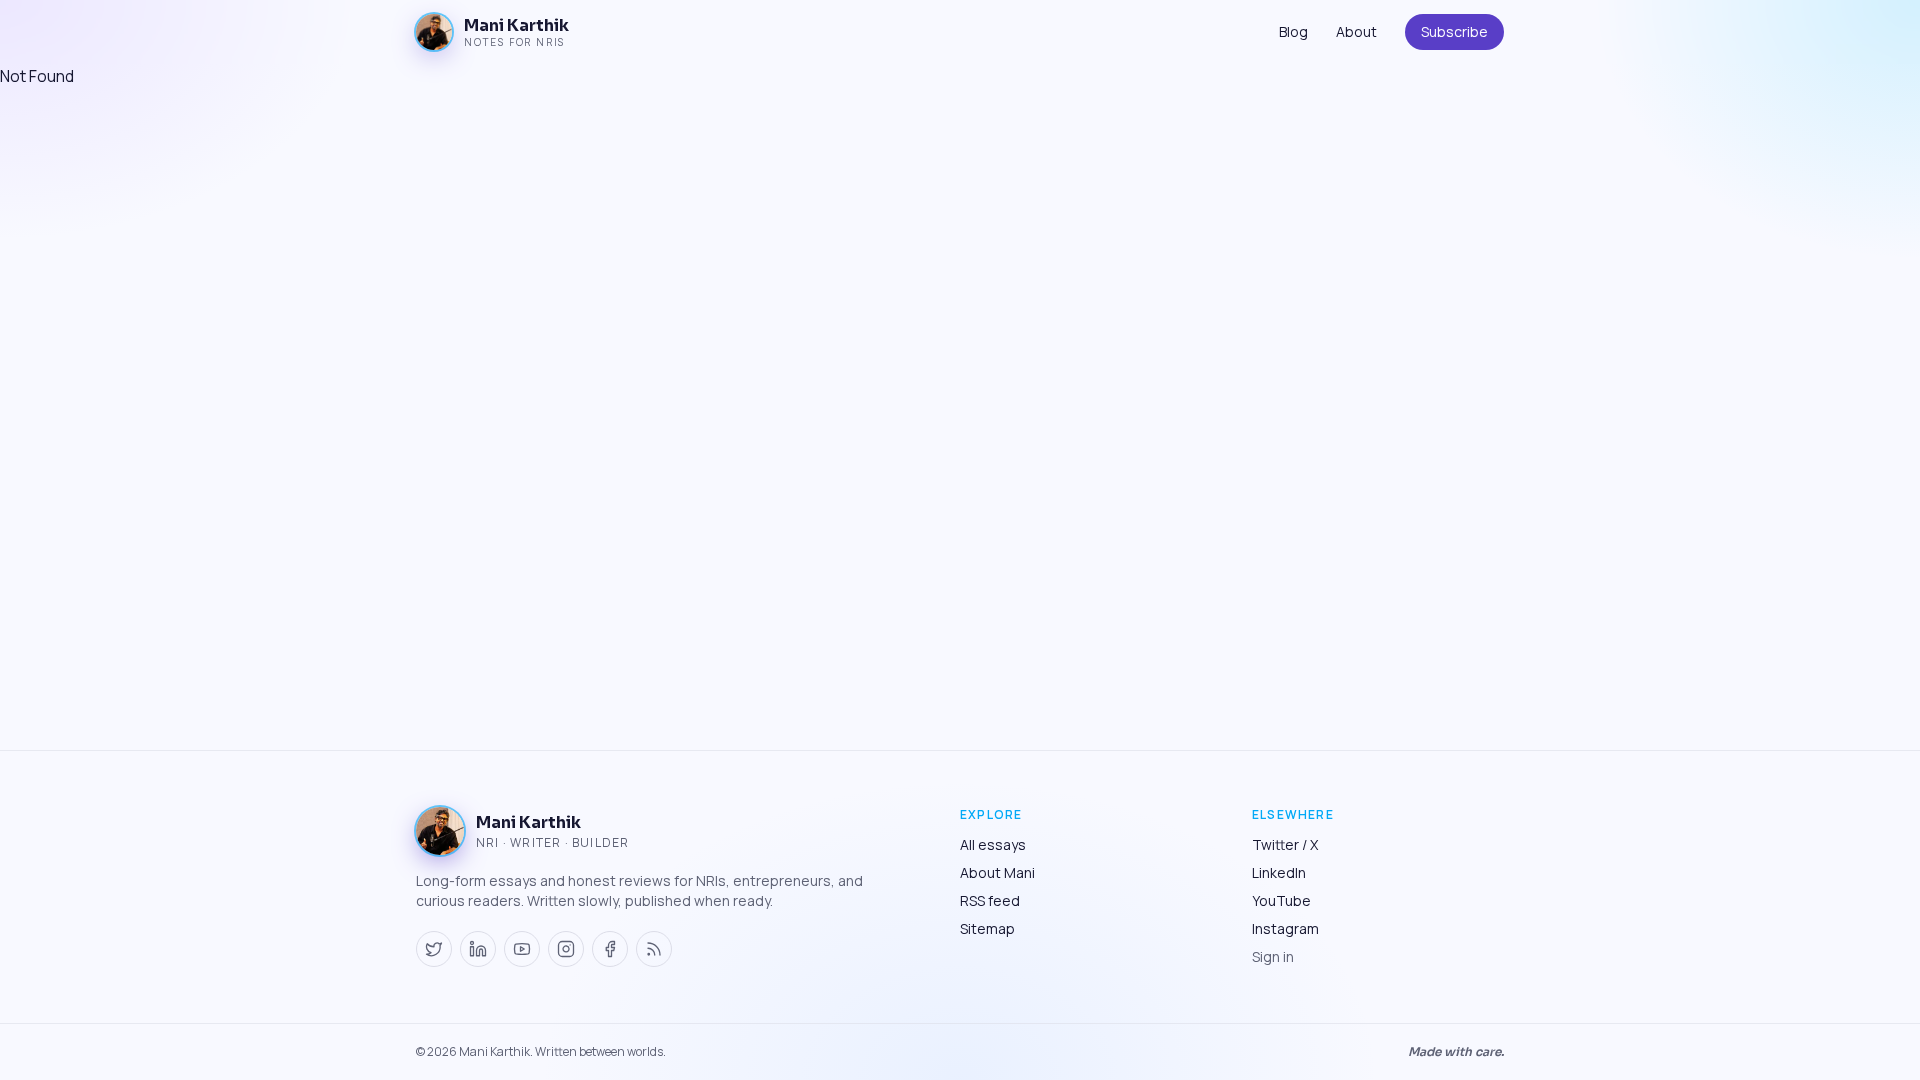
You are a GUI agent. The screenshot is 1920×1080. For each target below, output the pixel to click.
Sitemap (987, 928)
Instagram (1285, 928)
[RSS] (654, 949)
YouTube (1281, 900)
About (1356, 31)
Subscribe (1454, 31)
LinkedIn (1279, 872)
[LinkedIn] (478, 949)
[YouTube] (522, 949)
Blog (1293, 31)
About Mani (997, 872)
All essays (993, 844)
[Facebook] (610, 949)
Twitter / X (1285, 844)
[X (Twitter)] (434, 949)
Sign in (1273, 956)
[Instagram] (566, 949)
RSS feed (990, 900)
